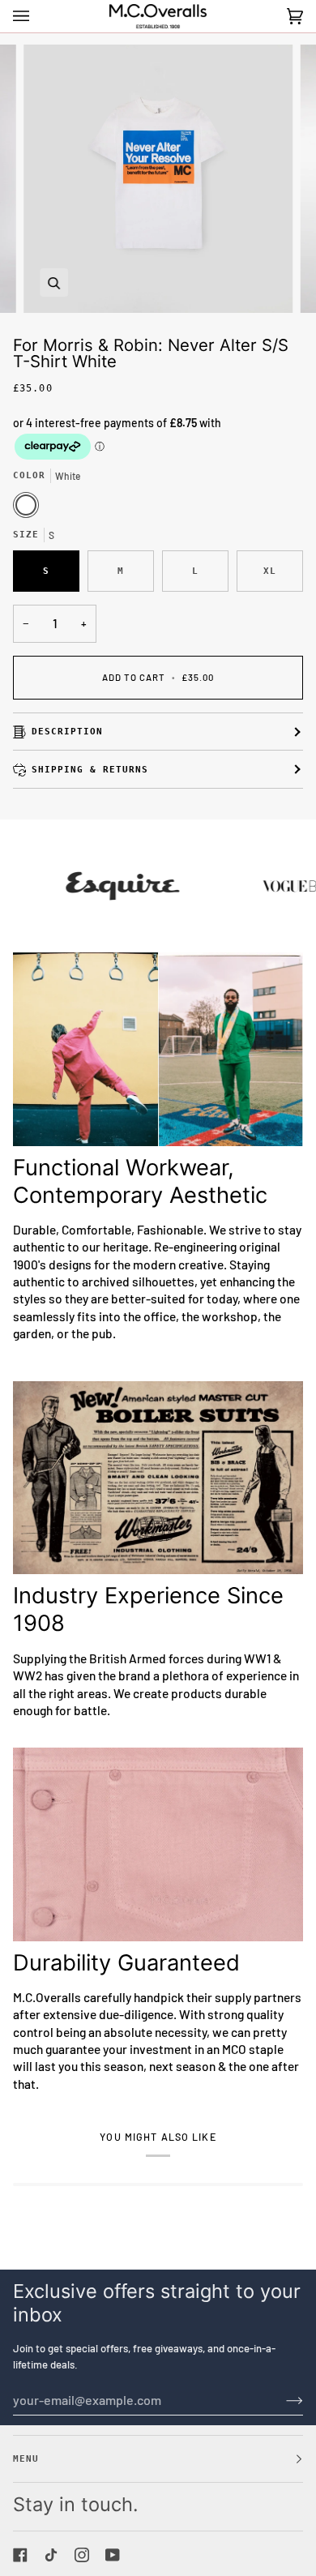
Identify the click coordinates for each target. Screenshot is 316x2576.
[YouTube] (113, 2555)
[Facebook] (20, 2555)
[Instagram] (82, 2555)
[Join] (282, 2400)
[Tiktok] (51, 2555)
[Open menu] (37, 16)
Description (67, 731)
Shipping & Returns (90, 769)
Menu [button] (26, 2458)
